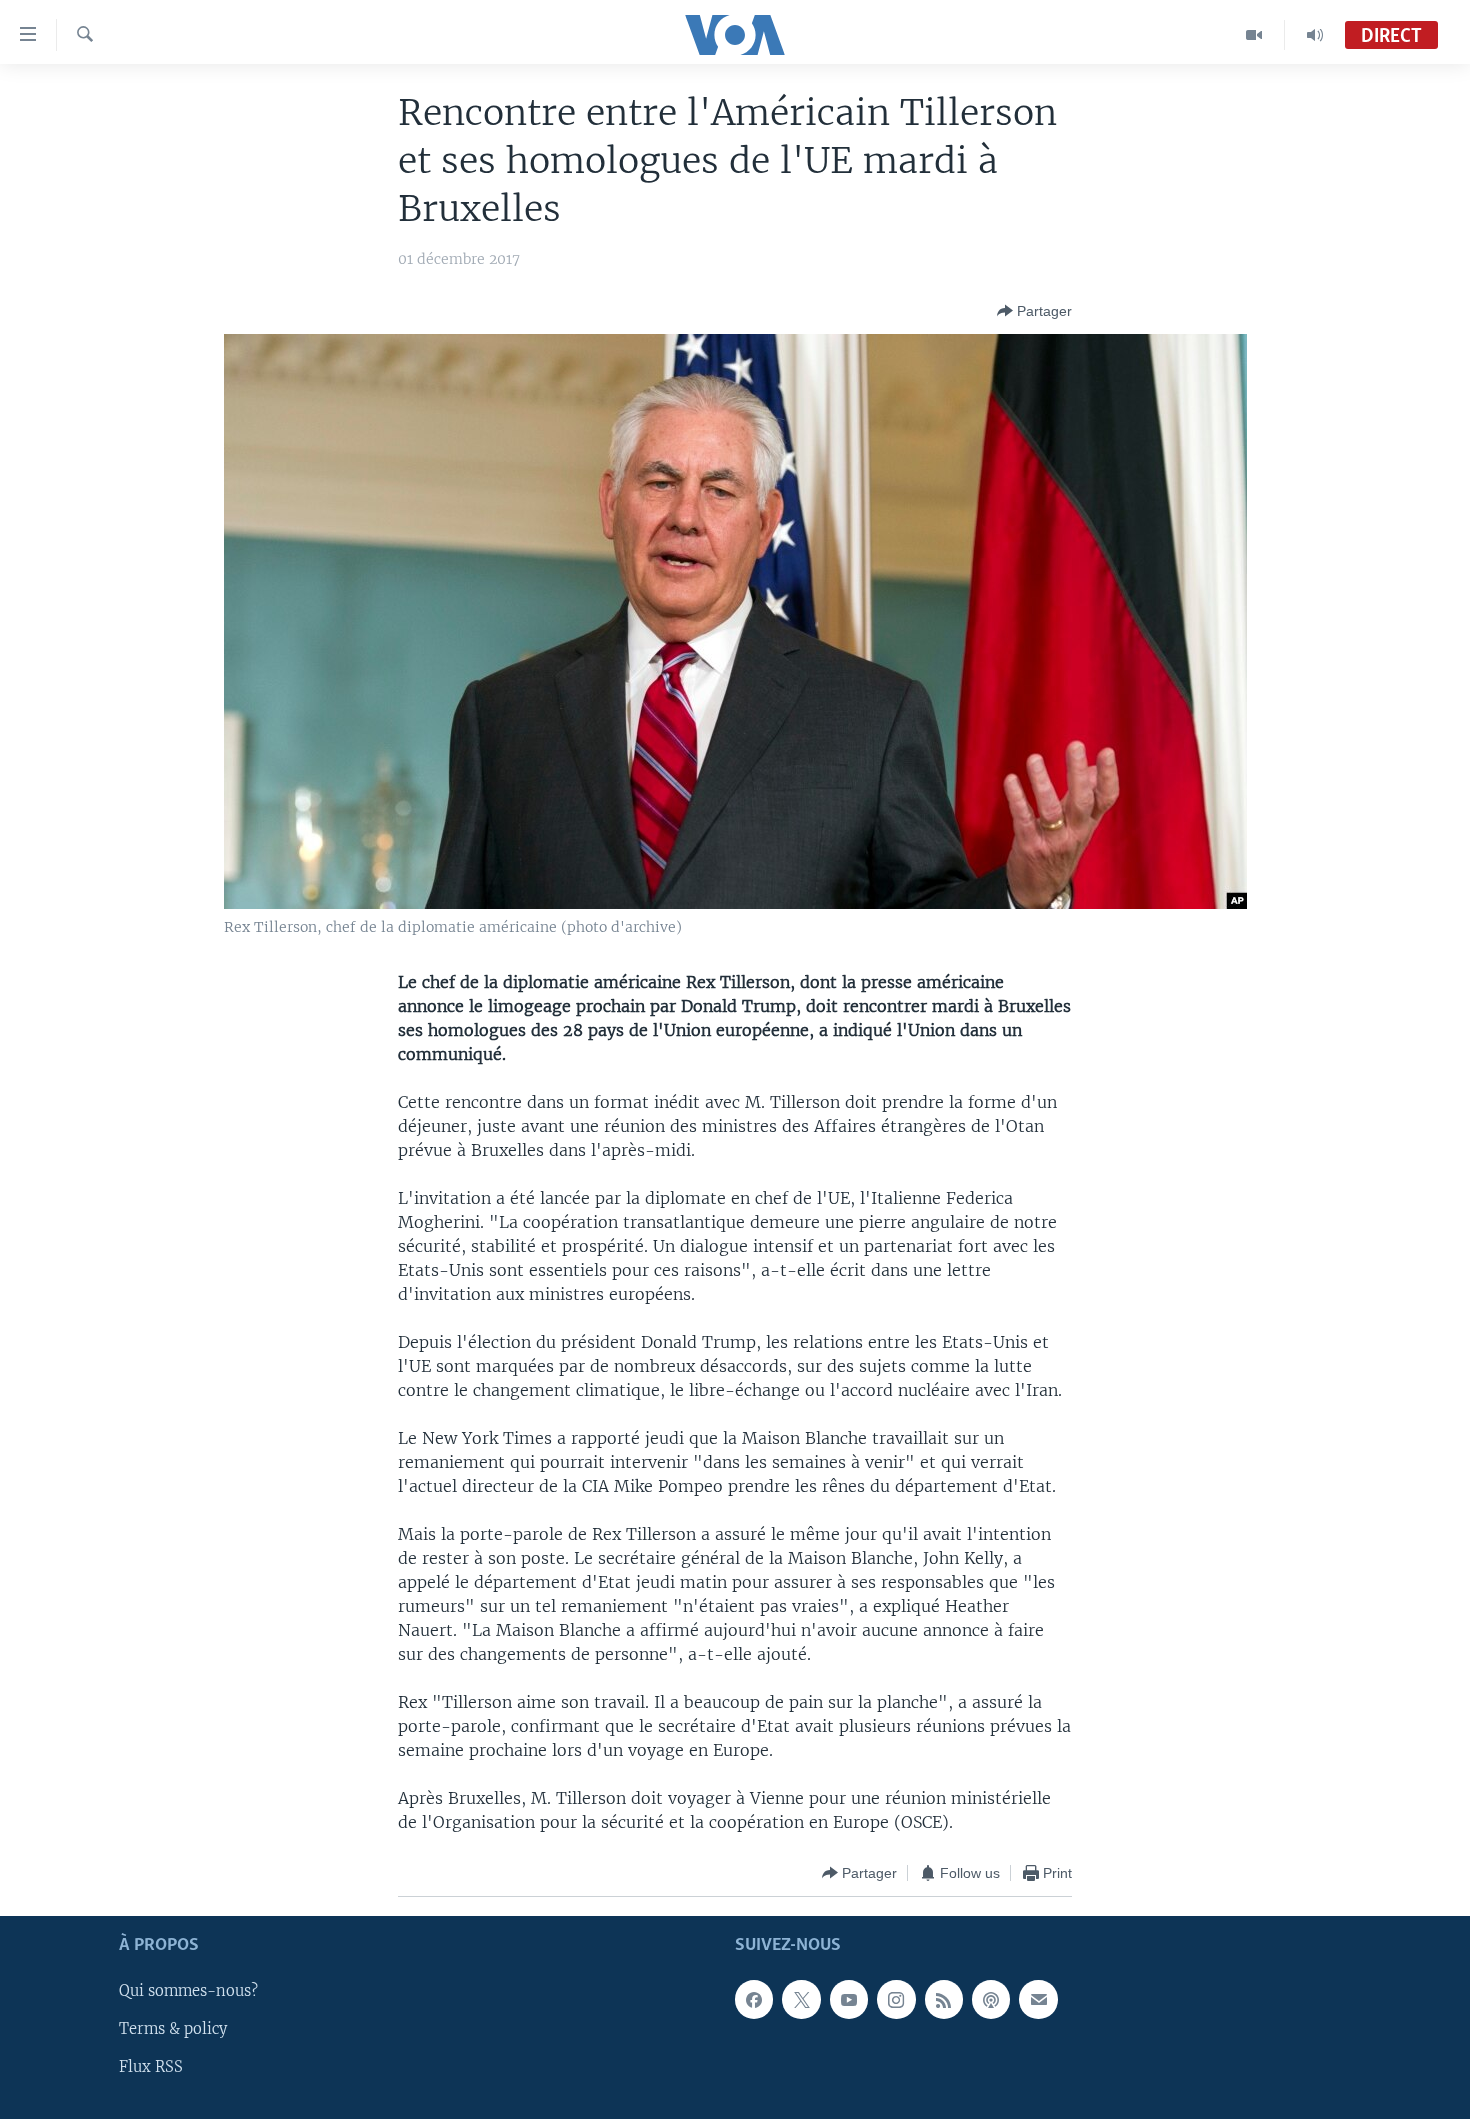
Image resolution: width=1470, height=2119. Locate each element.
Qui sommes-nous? (188, 1992)
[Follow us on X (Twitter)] (801, 2000)
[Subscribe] (1038, 2000)
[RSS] (944, 2000)
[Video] (1254, 35)
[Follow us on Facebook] (754, 2000)
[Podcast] (991, 2000)
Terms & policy (173, 2030)
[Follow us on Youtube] (849, 2000)
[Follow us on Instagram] (896, 2000)
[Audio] (1315, 35)
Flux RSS (151, 2068)
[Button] (1034, 311)
